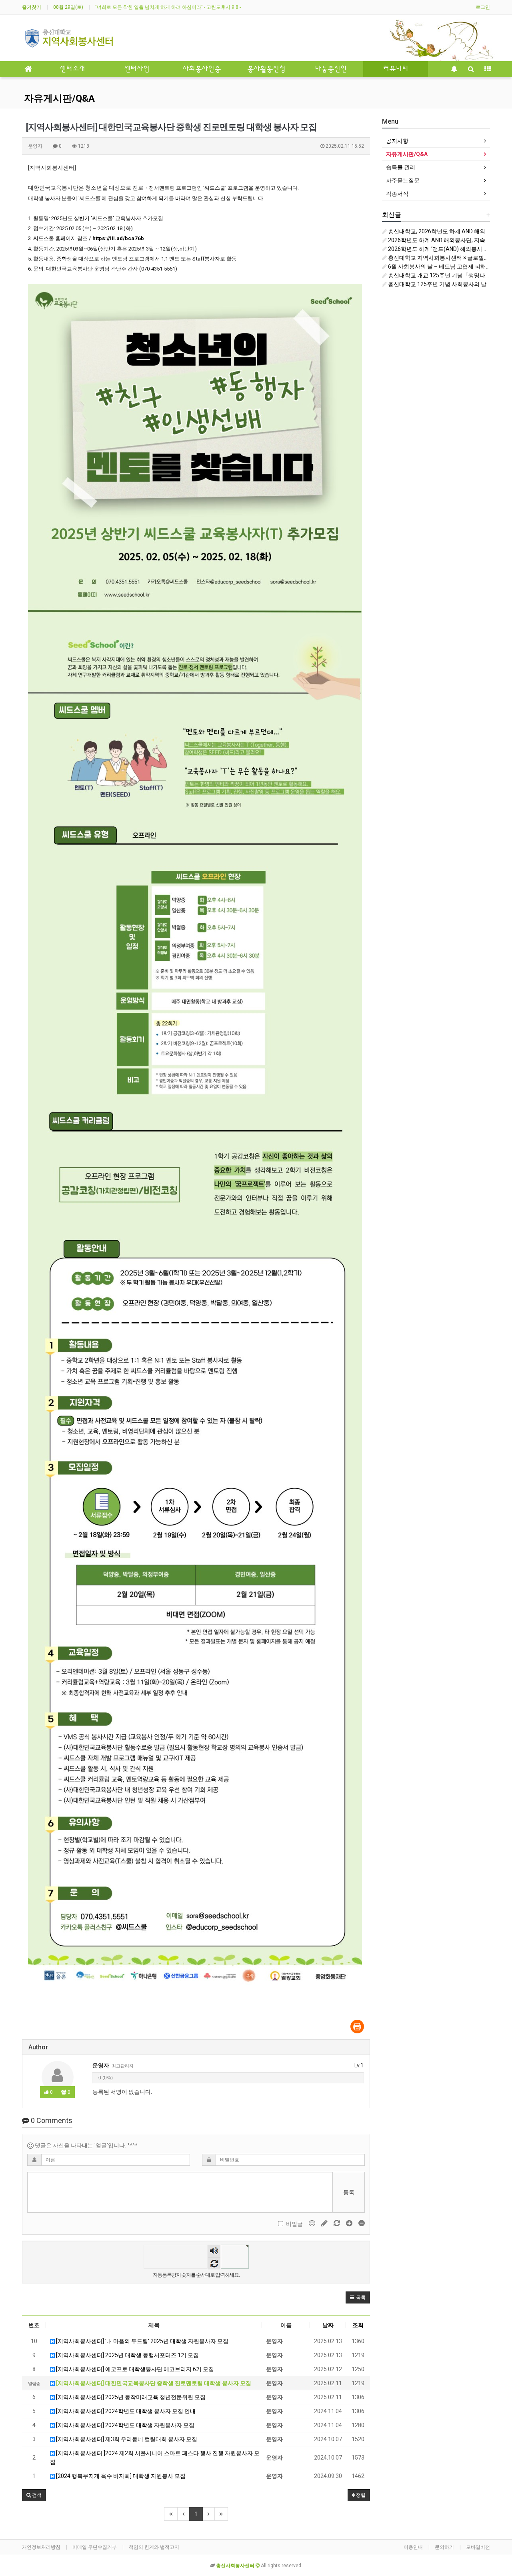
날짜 (328, 2325)
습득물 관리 (401, 167)
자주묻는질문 (403, 180)
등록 (349, 2192)
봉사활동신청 (266, 69)
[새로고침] (337, 2223)
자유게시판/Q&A (59, 98)
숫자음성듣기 (214, 2251)
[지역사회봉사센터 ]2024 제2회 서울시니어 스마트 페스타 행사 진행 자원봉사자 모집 (155, 2458)
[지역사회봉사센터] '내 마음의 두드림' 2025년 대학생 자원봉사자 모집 (142, 2341)
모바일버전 (478, 2547)
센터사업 (137, 69)
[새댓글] (325, 2223)
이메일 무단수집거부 (95, 2547)
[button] (358, 2297)
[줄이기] (362, 2223)
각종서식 (397, 194)
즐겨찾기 (32, 7)
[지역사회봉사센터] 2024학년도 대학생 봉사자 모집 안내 (125, 2411)
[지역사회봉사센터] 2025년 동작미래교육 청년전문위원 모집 (130, 2397)
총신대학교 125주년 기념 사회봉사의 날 (437, 284)
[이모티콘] (313, 2223)
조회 (358, 2325)
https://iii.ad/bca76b (118, 238)
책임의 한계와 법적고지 (154, 2547)
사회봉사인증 (202, 69)
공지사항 (397, 141)
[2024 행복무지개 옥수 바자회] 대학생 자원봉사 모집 (120, 2476)
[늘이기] (350, 2223)
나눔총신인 (331, 69)
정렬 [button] (360, 2495)
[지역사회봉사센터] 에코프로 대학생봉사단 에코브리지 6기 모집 (134, 2369)
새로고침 (214, 2263)
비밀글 (294, 2224)
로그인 (483, 7)
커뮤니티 (396, 69)
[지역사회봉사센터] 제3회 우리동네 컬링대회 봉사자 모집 (126, 2439)
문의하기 (444, 2547)
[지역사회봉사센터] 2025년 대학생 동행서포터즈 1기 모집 (127, 2355)
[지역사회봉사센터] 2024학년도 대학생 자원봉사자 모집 (125, 2425)
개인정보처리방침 (41, 2547)
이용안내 (413, 2547)
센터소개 (72, 69)
